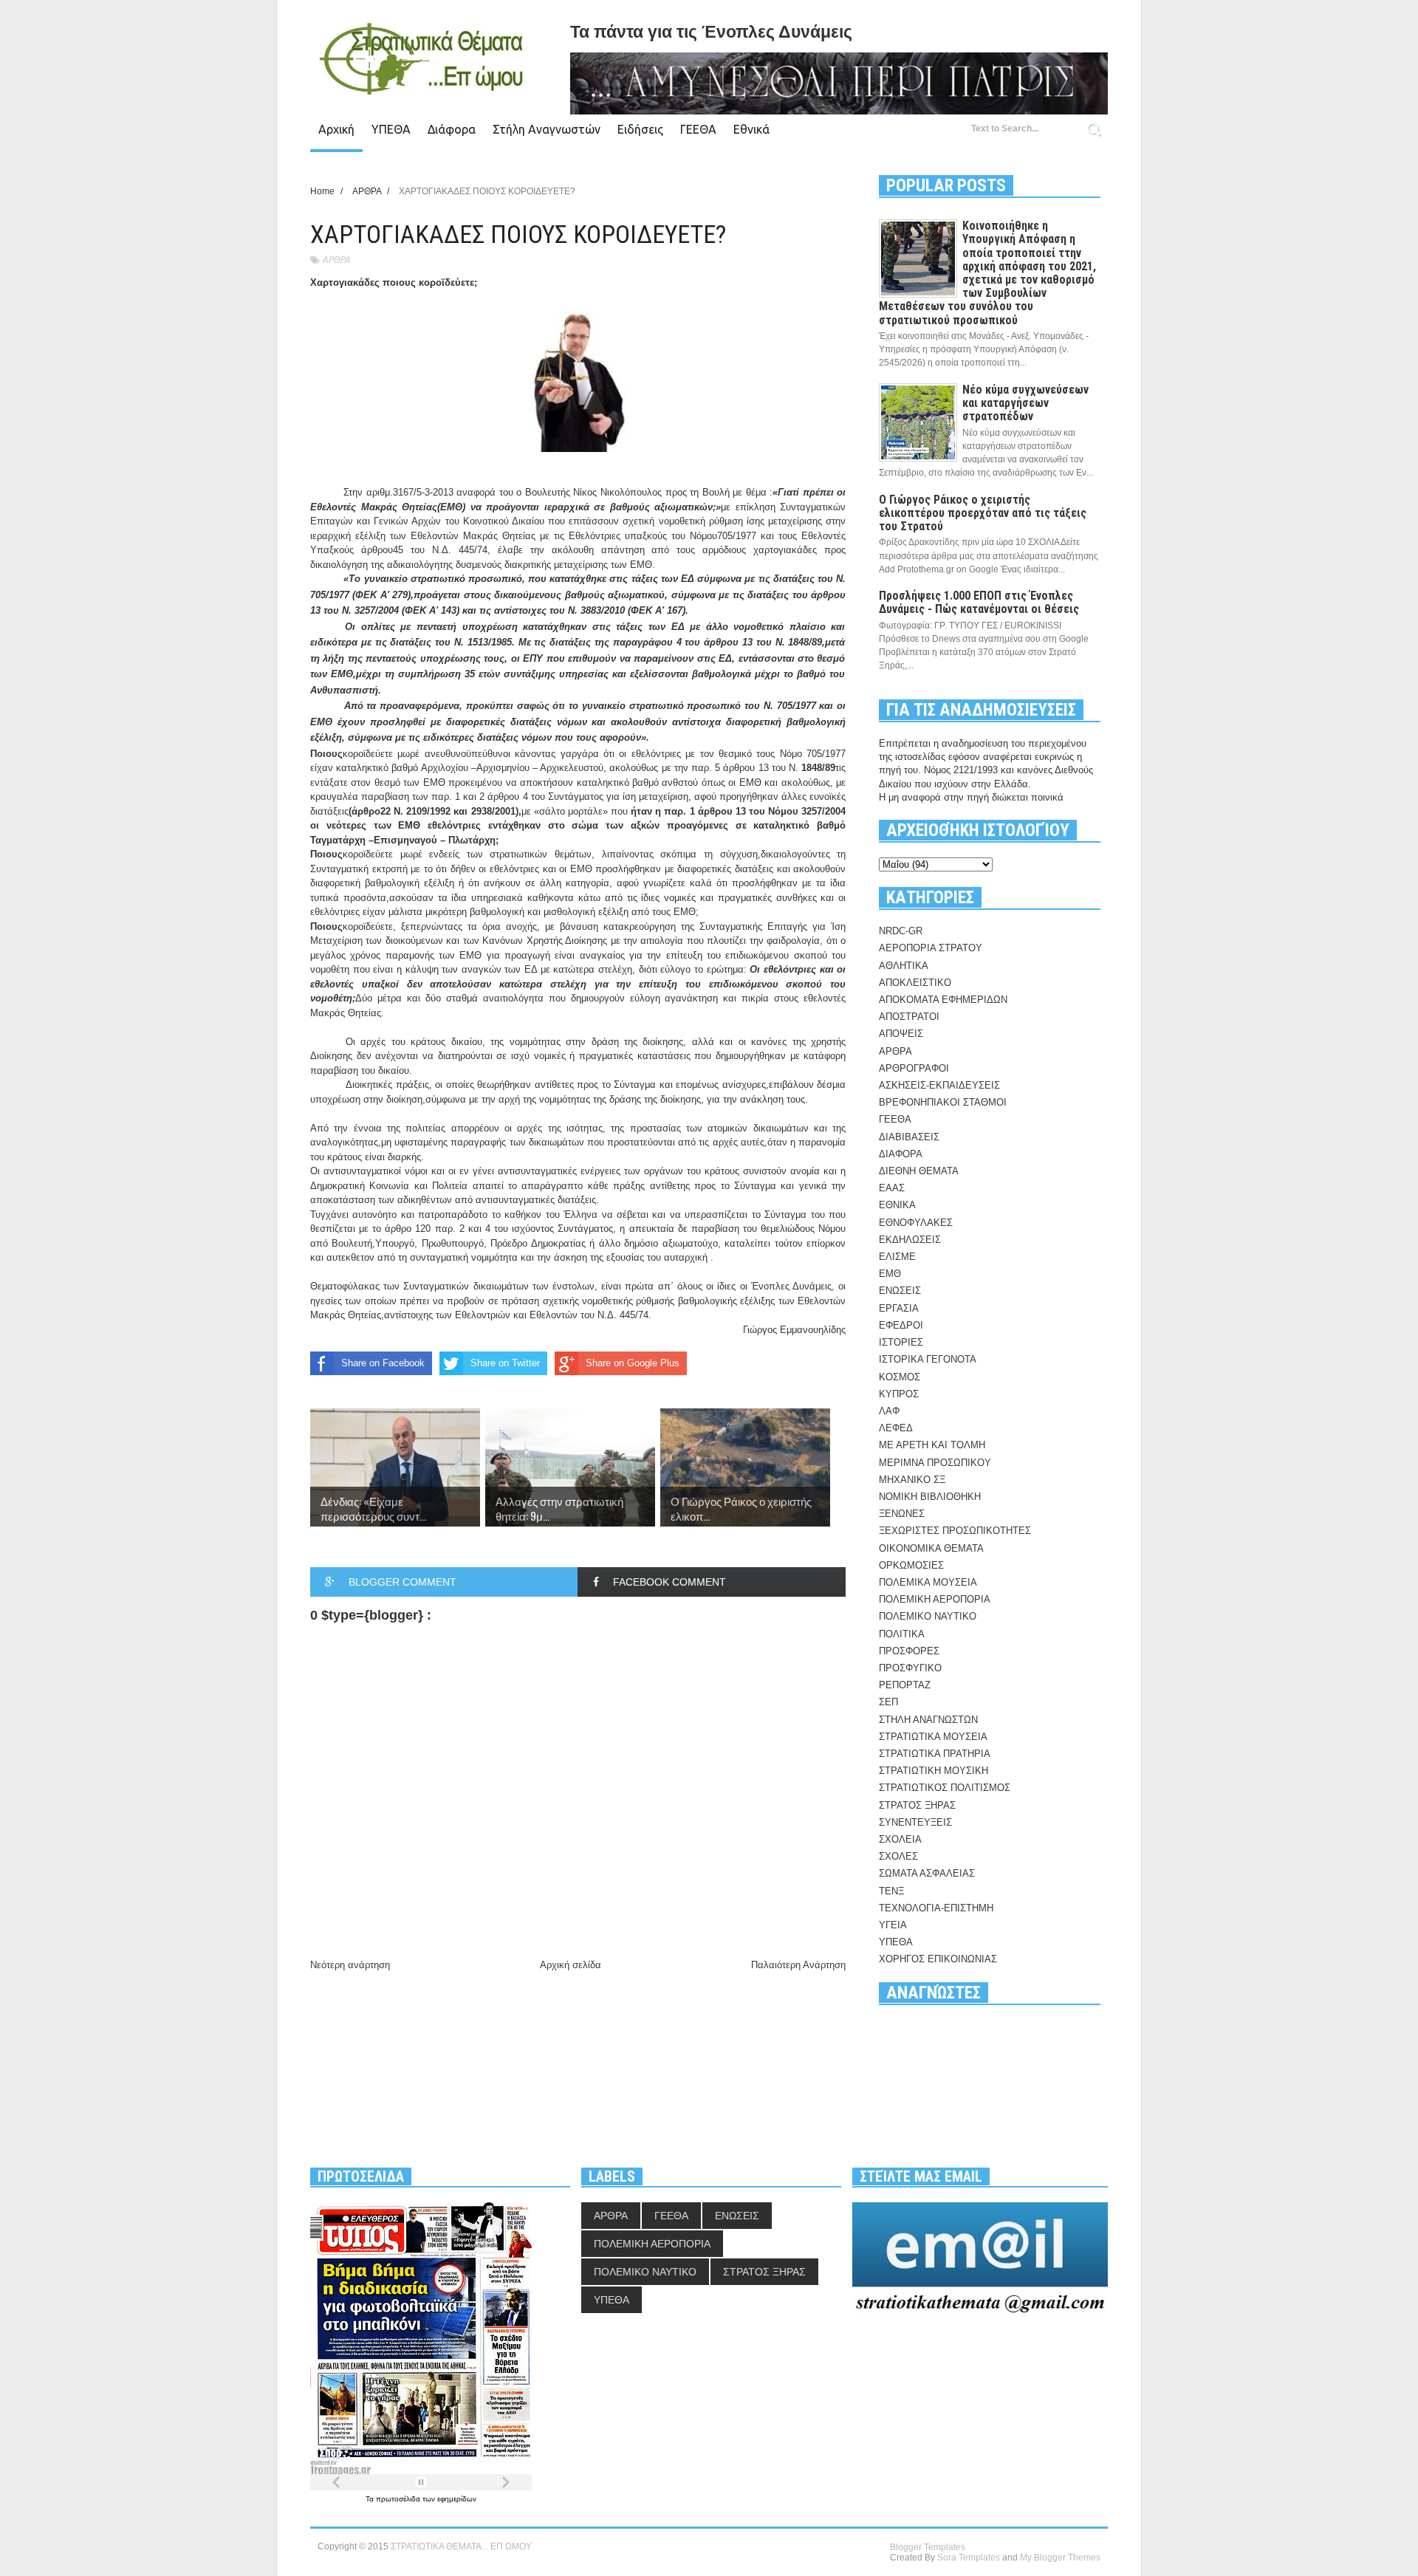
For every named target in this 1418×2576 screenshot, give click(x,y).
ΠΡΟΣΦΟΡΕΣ (909, 1651)
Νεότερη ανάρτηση (350, 1965)
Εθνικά (751, 129)
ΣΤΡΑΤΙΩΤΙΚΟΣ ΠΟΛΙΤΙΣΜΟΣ (945, 1788)
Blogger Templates (928, 2547)
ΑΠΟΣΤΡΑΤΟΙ (909, 1017)
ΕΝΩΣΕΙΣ (900, 1291)
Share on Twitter (505, 1363)
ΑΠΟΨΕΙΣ (901, 1034)
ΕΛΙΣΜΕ (897, 1257)
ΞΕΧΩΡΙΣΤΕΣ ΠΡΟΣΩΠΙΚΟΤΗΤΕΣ (955, 1531)
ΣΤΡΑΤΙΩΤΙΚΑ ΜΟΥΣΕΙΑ (933, 1737)
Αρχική (336, 129)
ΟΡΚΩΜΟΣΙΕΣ (911, 1565)
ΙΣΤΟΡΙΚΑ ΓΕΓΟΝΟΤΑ (928, 1359)
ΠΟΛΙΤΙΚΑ (902, 1634)
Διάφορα (452, 129)
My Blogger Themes (1060, 2558)
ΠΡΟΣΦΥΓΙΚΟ (910, 1668)
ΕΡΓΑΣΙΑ (899, 1308)
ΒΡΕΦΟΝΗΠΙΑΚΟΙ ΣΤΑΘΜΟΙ (943, 1102)
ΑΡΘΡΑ (336, 260)
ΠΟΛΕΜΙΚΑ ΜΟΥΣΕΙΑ (928, 1582)
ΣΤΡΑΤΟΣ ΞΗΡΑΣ (917, 1805)
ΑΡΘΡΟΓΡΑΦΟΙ (914, 1068)
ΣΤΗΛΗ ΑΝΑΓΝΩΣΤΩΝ (928, 1720)
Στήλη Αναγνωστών (547, 129)
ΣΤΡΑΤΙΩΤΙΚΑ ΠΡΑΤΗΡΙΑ (935, 1754)
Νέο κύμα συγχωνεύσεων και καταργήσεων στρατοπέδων (1025, 403)
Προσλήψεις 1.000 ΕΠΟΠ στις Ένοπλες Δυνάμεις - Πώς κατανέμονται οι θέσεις (979, 602)
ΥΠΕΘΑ (391, 129)
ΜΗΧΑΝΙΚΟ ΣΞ (912, 1480)
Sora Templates (969, 2558)
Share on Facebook (383, 1363)
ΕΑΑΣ (892, 1188)
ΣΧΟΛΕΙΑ (900, 1839)
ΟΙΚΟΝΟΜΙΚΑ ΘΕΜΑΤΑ (931, 1548)
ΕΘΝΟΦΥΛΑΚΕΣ (916, 1223)
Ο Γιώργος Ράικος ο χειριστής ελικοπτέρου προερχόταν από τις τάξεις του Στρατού (983, 513)
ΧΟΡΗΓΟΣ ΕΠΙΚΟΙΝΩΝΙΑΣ (938, 1959)
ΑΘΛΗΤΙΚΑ (904, 966)
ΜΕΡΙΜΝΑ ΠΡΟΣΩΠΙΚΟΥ (935, 1463)
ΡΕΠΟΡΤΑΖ (905, 1685)
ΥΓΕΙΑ (893, 1925)
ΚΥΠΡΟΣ (899, 1394)
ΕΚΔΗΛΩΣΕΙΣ (910, 1240)
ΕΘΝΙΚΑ (897, 1205)
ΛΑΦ (889, 1411)
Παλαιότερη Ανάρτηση (798, 1965)
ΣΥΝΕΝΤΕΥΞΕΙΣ (915, 1822)
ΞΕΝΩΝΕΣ (902, 1514)
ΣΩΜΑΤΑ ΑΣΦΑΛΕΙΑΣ (927, 1873)
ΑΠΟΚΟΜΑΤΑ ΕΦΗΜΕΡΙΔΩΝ (943, 1000)
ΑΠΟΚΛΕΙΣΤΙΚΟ (915, 983)
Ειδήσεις (640, 129)
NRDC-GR (901, 931)
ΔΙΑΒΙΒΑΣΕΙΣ (909, 1137)
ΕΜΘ (890, 1274)
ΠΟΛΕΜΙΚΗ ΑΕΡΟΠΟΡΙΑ (935, 1599)
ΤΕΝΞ (891, 1891)
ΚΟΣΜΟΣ (900, 1377)
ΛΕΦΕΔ (896, 1428)
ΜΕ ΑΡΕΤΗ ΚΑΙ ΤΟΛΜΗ (932, 1445)
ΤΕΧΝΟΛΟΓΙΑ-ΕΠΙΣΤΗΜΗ (936, 1908)
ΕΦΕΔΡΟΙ (901, 1325)
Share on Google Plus (633, 1363)
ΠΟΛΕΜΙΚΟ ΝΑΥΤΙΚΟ (928, 1616)
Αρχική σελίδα (571, 1965)
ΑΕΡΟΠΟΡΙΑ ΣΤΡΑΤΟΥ (931, 948)
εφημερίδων (457, 2499)
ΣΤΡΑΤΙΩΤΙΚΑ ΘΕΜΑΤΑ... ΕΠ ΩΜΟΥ (461, 2546)
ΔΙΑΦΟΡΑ (901, 1154)
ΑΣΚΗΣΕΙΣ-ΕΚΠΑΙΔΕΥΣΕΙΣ (939, 1085)
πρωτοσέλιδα (399, 2499)
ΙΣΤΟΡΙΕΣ (901, 1342)
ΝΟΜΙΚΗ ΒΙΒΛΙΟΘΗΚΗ (930, 1497)
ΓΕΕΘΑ (698, 129)
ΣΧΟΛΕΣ (898, 1856)
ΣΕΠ (888, 1702)
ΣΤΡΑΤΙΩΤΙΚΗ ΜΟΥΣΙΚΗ (934, 1771)
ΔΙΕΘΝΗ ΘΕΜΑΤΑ (919, 1171)
